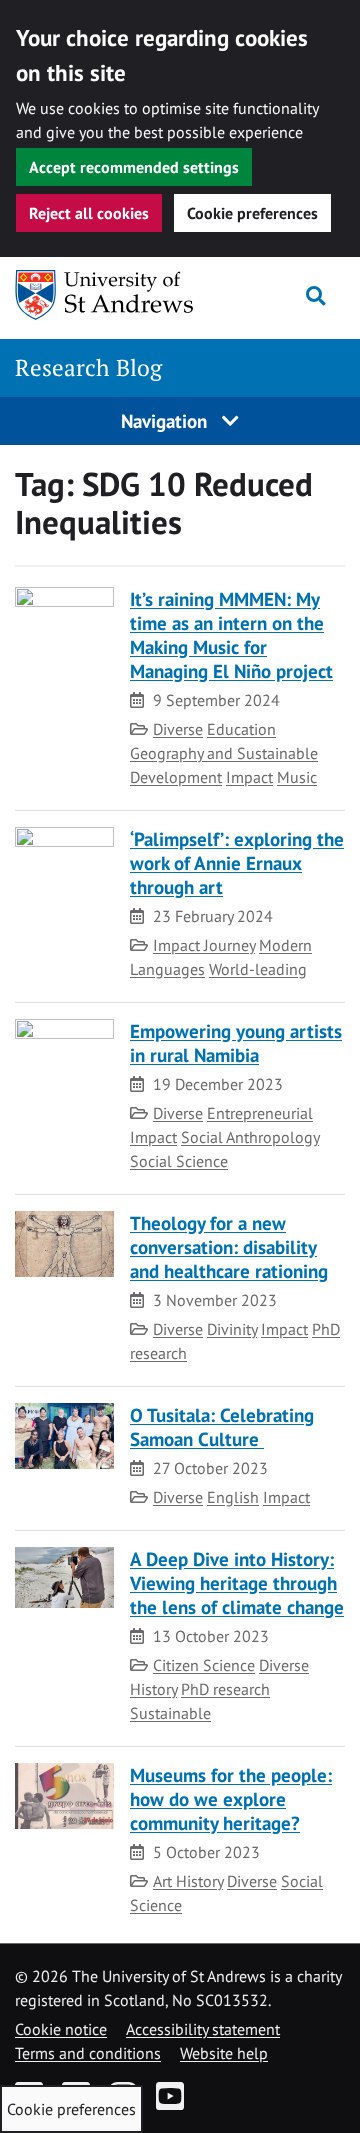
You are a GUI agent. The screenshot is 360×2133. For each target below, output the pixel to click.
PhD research (225, 1689)
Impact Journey (204, 945)
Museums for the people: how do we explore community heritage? (231, 1798)
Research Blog (88, 367)
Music (297, 777)
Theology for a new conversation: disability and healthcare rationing (229, 1246)
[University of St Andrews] (105, 295)
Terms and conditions (88, 2053)
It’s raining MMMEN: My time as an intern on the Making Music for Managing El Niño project (231, 634)
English (233, 1497)
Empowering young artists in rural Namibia (236, 1042)
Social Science (179, 1161)
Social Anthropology (250, 1137)
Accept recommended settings (134, 167)
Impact (249, 777)
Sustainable (170, 1713)
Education (241, 729)
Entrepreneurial (260, 1113)
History (153, 1689)
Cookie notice (61, 2029)
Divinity (232, 1329)
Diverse (178, 729)
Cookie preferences (252, 213)
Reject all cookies (89, 213)
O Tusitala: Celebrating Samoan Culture (222, 1426)
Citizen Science (204, 1665)
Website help (224, 2053)
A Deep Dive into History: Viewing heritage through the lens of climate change (237, 1582)
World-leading (258, 969)
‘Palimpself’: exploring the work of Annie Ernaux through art (237, 862)
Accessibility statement (203, 2029)
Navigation (166, 420)
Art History (188, 1881)
